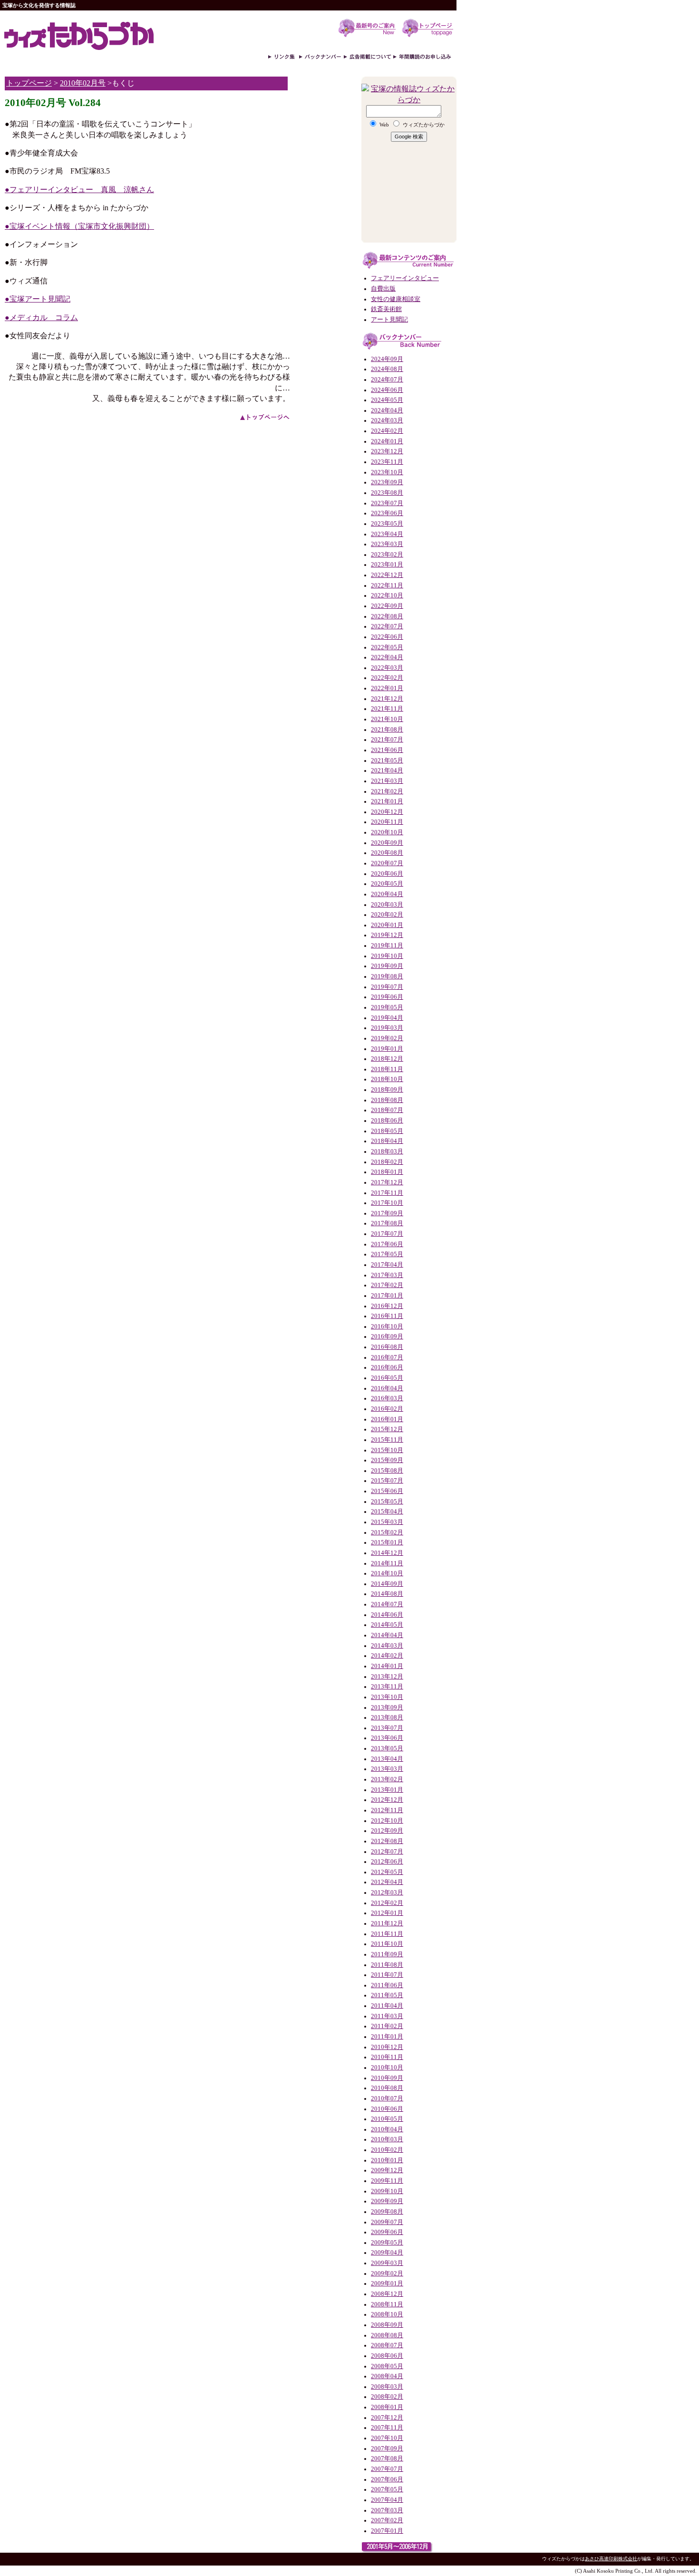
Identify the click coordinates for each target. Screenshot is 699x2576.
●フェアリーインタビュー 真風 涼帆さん (79, 190)
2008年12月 (387, 2294)
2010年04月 (387, 2129)
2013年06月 (387, 1738)
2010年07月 (387, 2098)
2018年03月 (387, 1151)
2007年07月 (387, 2469)
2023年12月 (387, 451)
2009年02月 (387, 2274)
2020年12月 (387, 812)
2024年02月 (387, 431)
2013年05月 (387, 1748)
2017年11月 (387, 1193)
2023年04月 (387, 534)
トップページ (29, 83)
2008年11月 (387, 2304)
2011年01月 (387, 2037)
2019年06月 (387, 997)
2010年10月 (387, 2068)
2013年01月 (387, 1790)
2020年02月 (387, 915)
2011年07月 (387, 1975)
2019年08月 (387, 976)
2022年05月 (387, 647)
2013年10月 (387, 1697)
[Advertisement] (323, 222)
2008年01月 (387, 2407)
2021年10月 (387, 719)
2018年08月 (387, 1100)
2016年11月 (387, 1316)
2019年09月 (387, 966)
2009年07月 (387, 2222)
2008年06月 (387, 2356)
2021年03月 (387, 781)
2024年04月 (387, 410)
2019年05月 (387, 1007)
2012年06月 (387, 1862)
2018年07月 (387, 1110)
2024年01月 (387, 441)
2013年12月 (387, 1677)
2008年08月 (387, 2335)
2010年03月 (387, 2139)
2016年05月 (387, 1378)
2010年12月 (387, 2047)
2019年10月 (387, 956)
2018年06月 (387, 1121)
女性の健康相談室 (396, 299)
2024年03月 (387, 420)
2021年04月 (387, 771)
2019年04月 (387, 1018)
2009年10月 (387, 2191)
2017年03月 (387, 1275)
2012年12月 (387, 1800)
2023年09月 (387, 482)
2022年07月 (387, 626)
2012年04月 (387, 1882)
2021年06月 (387, 750)
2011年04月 (387, 2006)
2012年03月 (387, 1893)
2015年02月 (387, 1532)
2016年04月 (387, 1388)
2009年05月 (387, 2243)
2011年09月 (387, 1954)
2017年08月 (387, 1223)
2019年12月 (387, 935)
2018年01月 (387, 1172)
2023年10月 (387, 472)
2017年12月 (387, 1182)
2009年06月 (387, 2232)
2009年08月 (387, 2212)
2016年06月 (387, 1367)
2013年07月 (387, 1728)
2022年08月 (387, 616)
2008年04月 (387, 2376)
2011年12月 (387, 1923)
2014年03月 (387, 1646)
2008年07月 (387, 2345)
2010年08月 (387, 2088)
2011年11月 (387, 1934)
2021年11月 (387, 709)
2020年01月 (387, 925)
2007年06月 (387, 2479)
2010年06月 (387, 2109)
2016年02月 (387, 1409)
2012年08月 (387, 1841)
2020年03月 (387, 905)
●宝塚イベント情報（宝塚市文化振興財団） (79, 226)
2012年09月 (387, 1831)
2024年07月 (387, 380)
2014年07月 (387, 1604)
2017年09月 (387, 1213)
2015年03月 (387, 1522)
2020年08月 (387, 853)
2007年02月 (387, 2520)
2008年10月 (387, 2314)
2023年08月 (387, 493)
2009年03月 (387, 2263)
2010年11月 (387, 2057)
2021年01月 (387, 801)
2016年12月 (387, 1306)
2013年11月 (387, 1687)
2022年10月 (387, 595)
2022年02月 (387, 678)
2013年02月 (387, 1779)
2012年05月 (387, 1872)
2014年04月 (387, 1635)
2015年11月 (387, 1440)
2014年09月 (387, 1584)
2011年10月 (387, 1944)
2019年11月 (387, 946)
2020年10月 (387, 832)
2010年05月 (387, 2119)
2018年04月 (387, 1141)
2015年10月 (387, 1450)
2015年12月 (387, 1429)
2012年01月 (387, 1913)
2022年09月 (387, 606)
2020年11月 (387, 822)
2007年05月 (387, 2489)
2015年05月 (387, 1502)
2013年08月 (387, 1717)
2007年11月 (387, 2428)
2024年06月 (387, 390)
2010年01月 (387, 2160)
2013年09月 (387, 1708)
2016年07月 (387, 1357)
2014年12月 (387, 1553)
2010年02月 (387, 2150)
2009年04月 (387, 2253)
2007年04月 (387, 2500)
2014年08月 (387, 1594)
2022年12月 (387, 575)
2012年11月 (387, 1810)
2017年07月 (387, 1234)
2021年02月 (387, 791)
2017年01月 (387, 1296)
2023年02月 (387, 555)
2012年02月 (387, 1903)
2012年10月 (387, 1821)
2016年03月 (387, 1398)
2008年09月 (387, 2325)
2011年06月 (387, 1985)
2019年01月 (387, 1049)
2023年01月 (387, 565)
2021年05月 (387, 761)
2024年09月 (387, 359)
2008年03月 (387, 2387)
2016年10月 (387, 1327)
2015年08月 (387, 1471)
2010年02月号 (83, 83)
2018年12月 (387, 1059)
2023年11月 (387, 462)
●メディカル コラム (41, 317)
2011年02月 (387, 2026)
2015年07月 (387, 1481)
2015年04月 (387, 1512)
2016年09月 (387, 1337)
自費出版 (383, 289)
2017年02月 (387, 1285)
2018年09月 (387, 1090)
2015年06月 (387, 1491)
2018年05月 (387, 1131)
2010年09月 (387, 2078)
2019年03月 (387, 1028)
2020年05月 (387, 884)
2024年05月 (387, 400)
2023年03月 (387, 544)
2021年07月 (387, 740)
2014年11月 (387, 1563)
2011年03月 (387, 2016)
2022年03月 (387, 668)
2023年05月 (387, 524)
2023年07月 (387, 503)
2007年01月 (387, 2531)
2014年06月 (387, 1615)
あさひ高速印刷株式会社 (611, 2559)
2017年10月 (387, 1203)
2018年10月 (387, 1079)
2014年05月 (387, 1625)
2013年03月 (387, 1769)
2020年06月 (387, 874)
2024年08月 (387, 369)
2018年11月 (387, 1069)
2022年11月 (387, 585)
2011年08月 (387, 1965)
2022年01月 (387, 688)
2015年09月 (387, 1460)
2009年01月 (387, 2283)
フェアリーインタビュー (405, 278)
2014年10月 (387, 1573)
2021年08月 (387, 730)
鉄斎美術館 (386, 309)
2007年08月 (387, 2459)
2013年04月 (387, 1759)
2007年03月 (387, 2510)
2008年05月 (387, 2366)
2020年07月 (387, 863)
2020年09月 (387, 843)
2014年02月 (387, 1656)
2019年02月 (387, 1038)
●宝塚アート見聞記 (38, 299)
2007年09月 (387, 2449)
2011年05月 (387, 1995)
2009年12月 (387, 2170)
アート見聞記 (389, 320)
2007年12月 (387, 2418)
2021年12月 (387, 699)
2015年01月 (387, 1542)
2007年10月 (387, 2438)
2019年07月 (387, 987)
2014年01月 (387, 1666)
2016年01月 (387, 1419)
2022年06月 (387, 637)
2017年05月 (387, 1254)
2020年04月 (387, 894)
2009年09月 (387, 2201)
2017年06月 (387, 1244)
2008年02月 (387, 2397)
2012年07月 (387, 1852)
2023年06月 (387, 513)
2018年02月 (387, 1162)
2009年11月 (387, 2181)
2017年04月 (387, 1265)
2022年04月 (387, 657)
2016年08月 (387, 1347)
